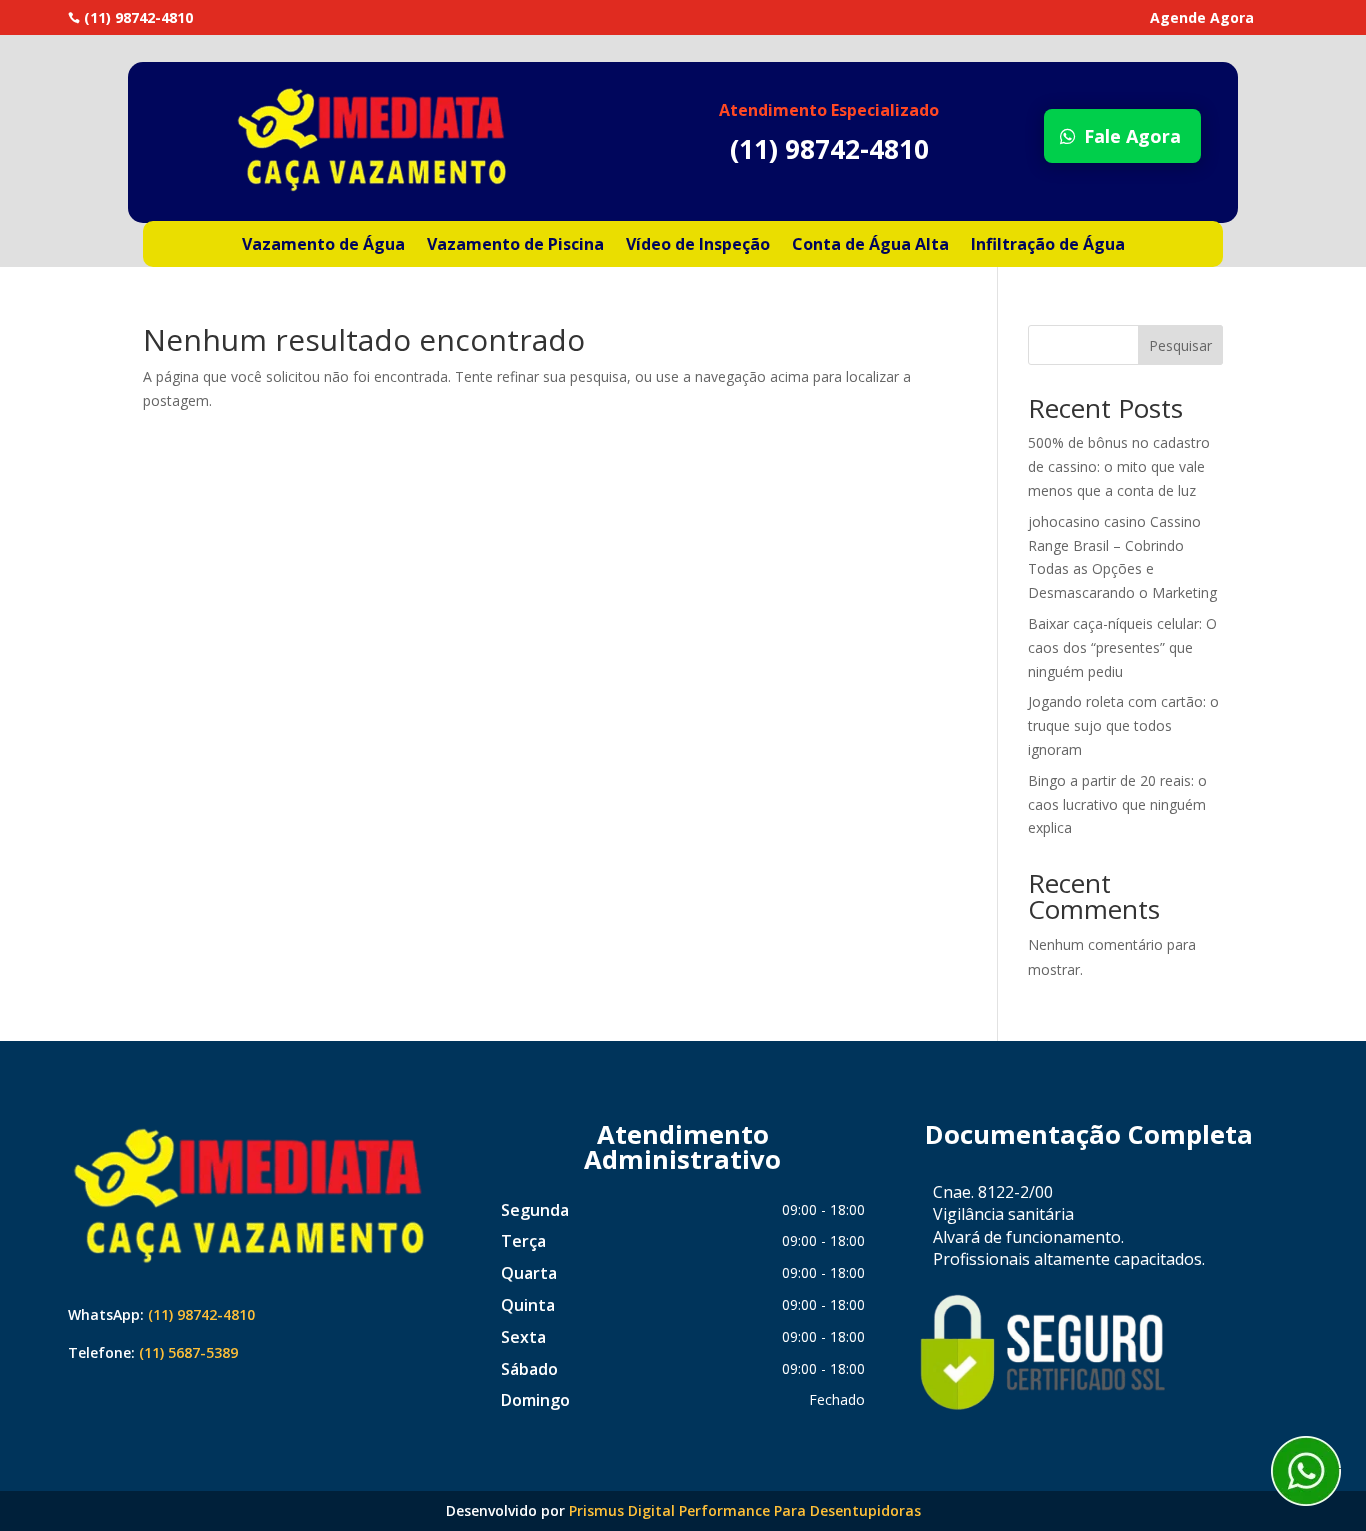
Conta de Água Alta (870, 246)
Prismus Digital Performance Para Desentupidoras (745, 1510)
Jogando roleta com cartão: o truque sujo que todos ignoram (1123, 725)
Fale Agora (1132, 136)
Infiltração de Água (1048, 246)
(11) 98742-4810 (201, 1314)
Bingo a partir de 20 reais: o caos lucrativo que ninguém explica (1117, 804)
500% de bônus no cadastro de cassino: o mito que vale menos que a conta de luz (1119, 466)
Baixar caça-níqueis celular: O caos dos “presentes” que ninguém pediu (1122, 647)
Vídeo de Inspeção (698, 246)
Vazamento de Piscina (515, 246)
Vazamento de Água (323, 246)
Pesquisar (1180, 345)
